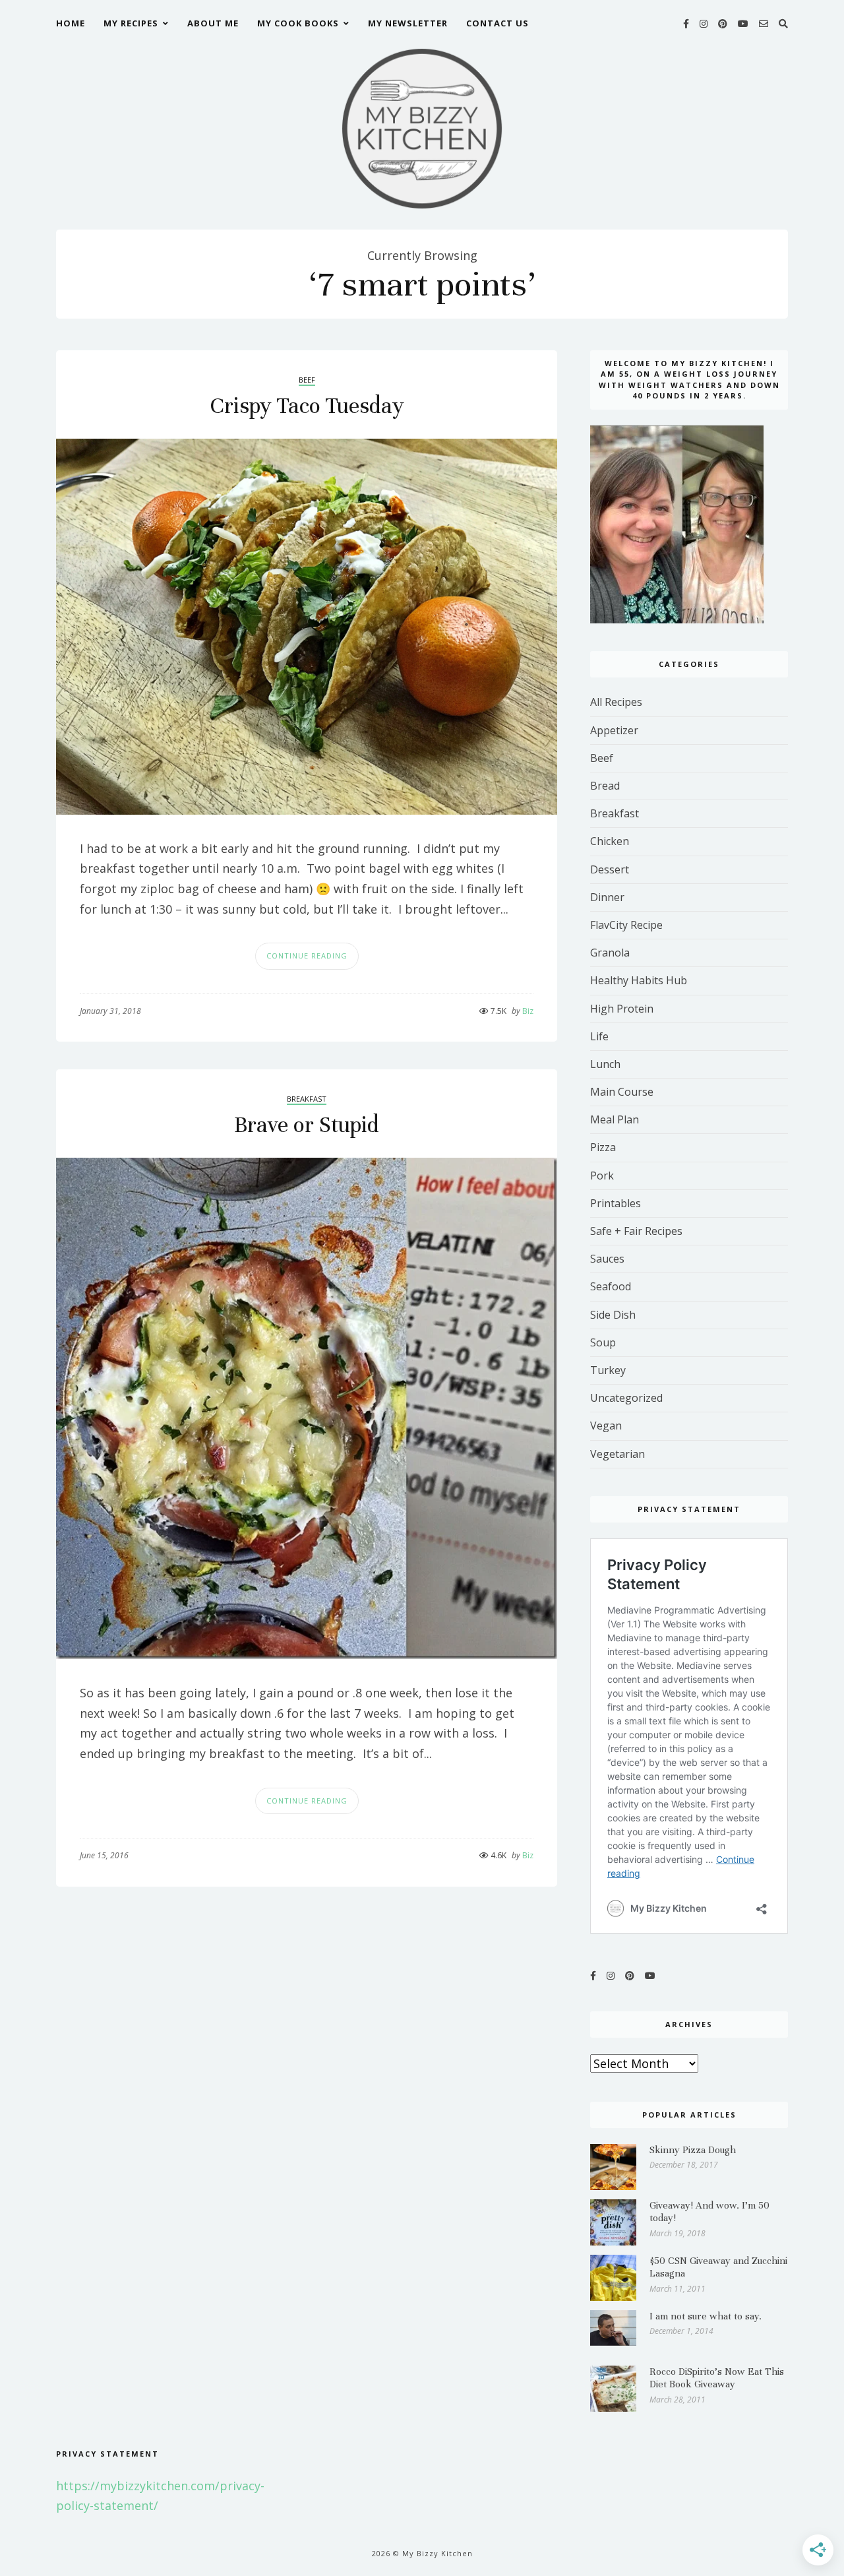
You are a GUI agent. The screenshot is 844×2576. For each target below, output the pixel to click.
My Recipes (131, 23)
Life (599, 1036)
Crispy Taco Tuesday (307, 406)
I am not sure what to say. (706, 2316)
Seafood (611, 1286)
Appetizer (614, 730)
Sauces (607, 1259)
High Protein (622, 1009)
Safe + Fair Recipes (636, 1231)
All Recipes (616, 702)
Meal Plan (615, 1119)
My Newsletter (408, 23)
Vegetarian (618, 1454)
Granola (610, 953)
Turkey (608, 1370)
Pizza (603, 1147)
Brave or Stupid (307, 1125)
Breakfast (307, 1099)
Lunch (605, 1064)
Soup (603, 1342)
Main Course (622, 1092)
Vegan (606, 1426)
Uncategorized (626, 1398)
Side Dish (613, 1315)
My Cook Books (298, 23)
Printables (616, 1203)
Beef (307, 380)
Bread (605, 786)
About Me (213, 23)
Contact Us (497, 23)
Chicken (610, 841)
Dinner (607, 897)
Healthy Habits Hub (639, 980)
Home (71, 23)
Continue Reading (307, 956)
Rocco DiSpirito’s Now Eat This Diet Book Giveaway (717, 2378)
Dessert (610, 869)
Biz (523, 1011)
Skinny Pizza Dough (693, 2150)
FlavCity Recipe (626, 925)
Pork (602, 1176)
